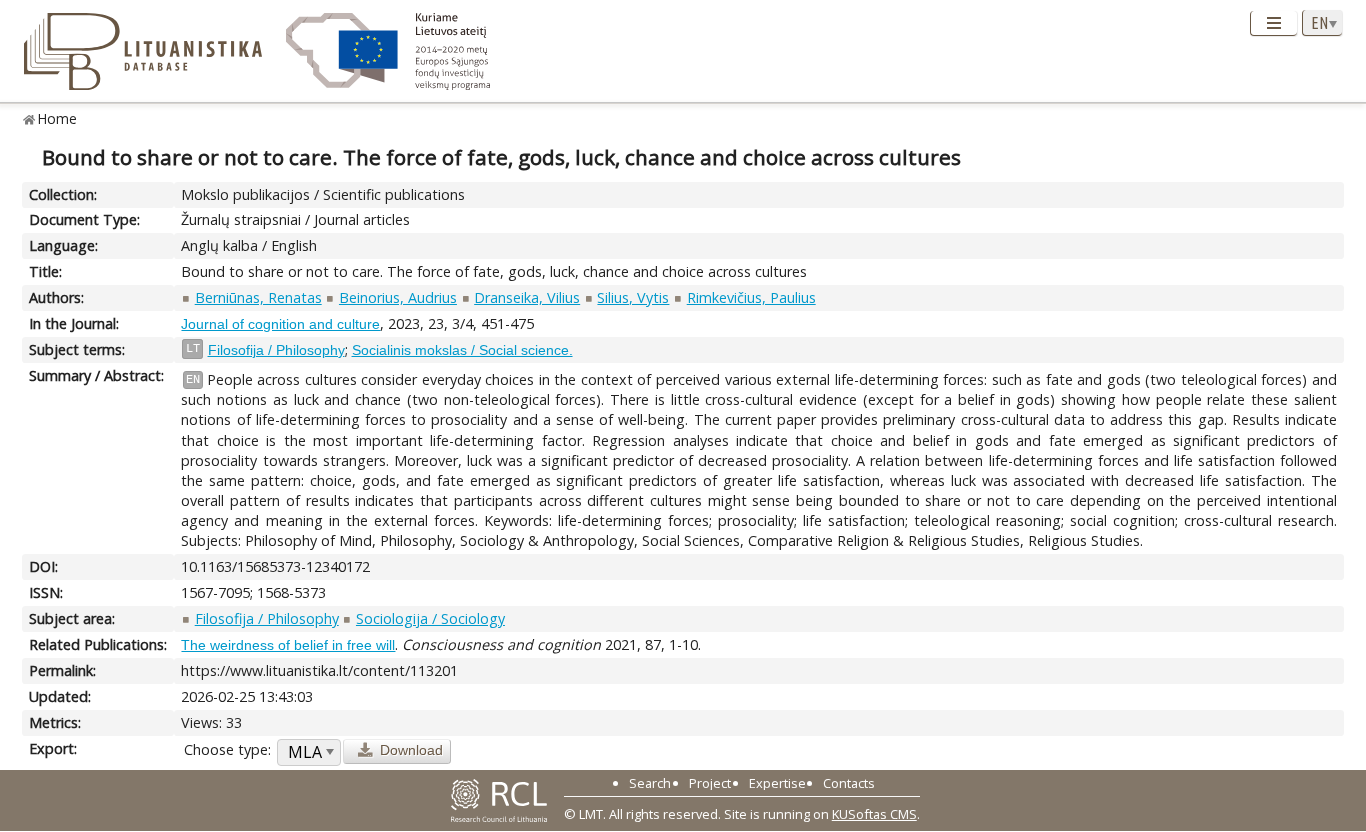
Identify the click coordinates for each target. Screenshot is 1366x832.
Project (710, 783)
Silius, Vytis (633, 297)
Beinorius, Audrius (398, 297)
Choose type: (227, 749)
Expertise (777, 783)
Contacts (849, 783)
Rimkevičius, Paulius (751, 297)
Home (57, 118)
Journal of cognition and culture (280, 324)
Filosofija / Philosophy (276, 350)
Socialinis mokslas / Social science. (462, 350)
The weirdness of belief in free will (288, 645)
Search (650, 783)
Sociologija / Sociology (430, 618)
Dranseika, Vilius (527, 297)
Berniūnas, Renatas (258, 297)
